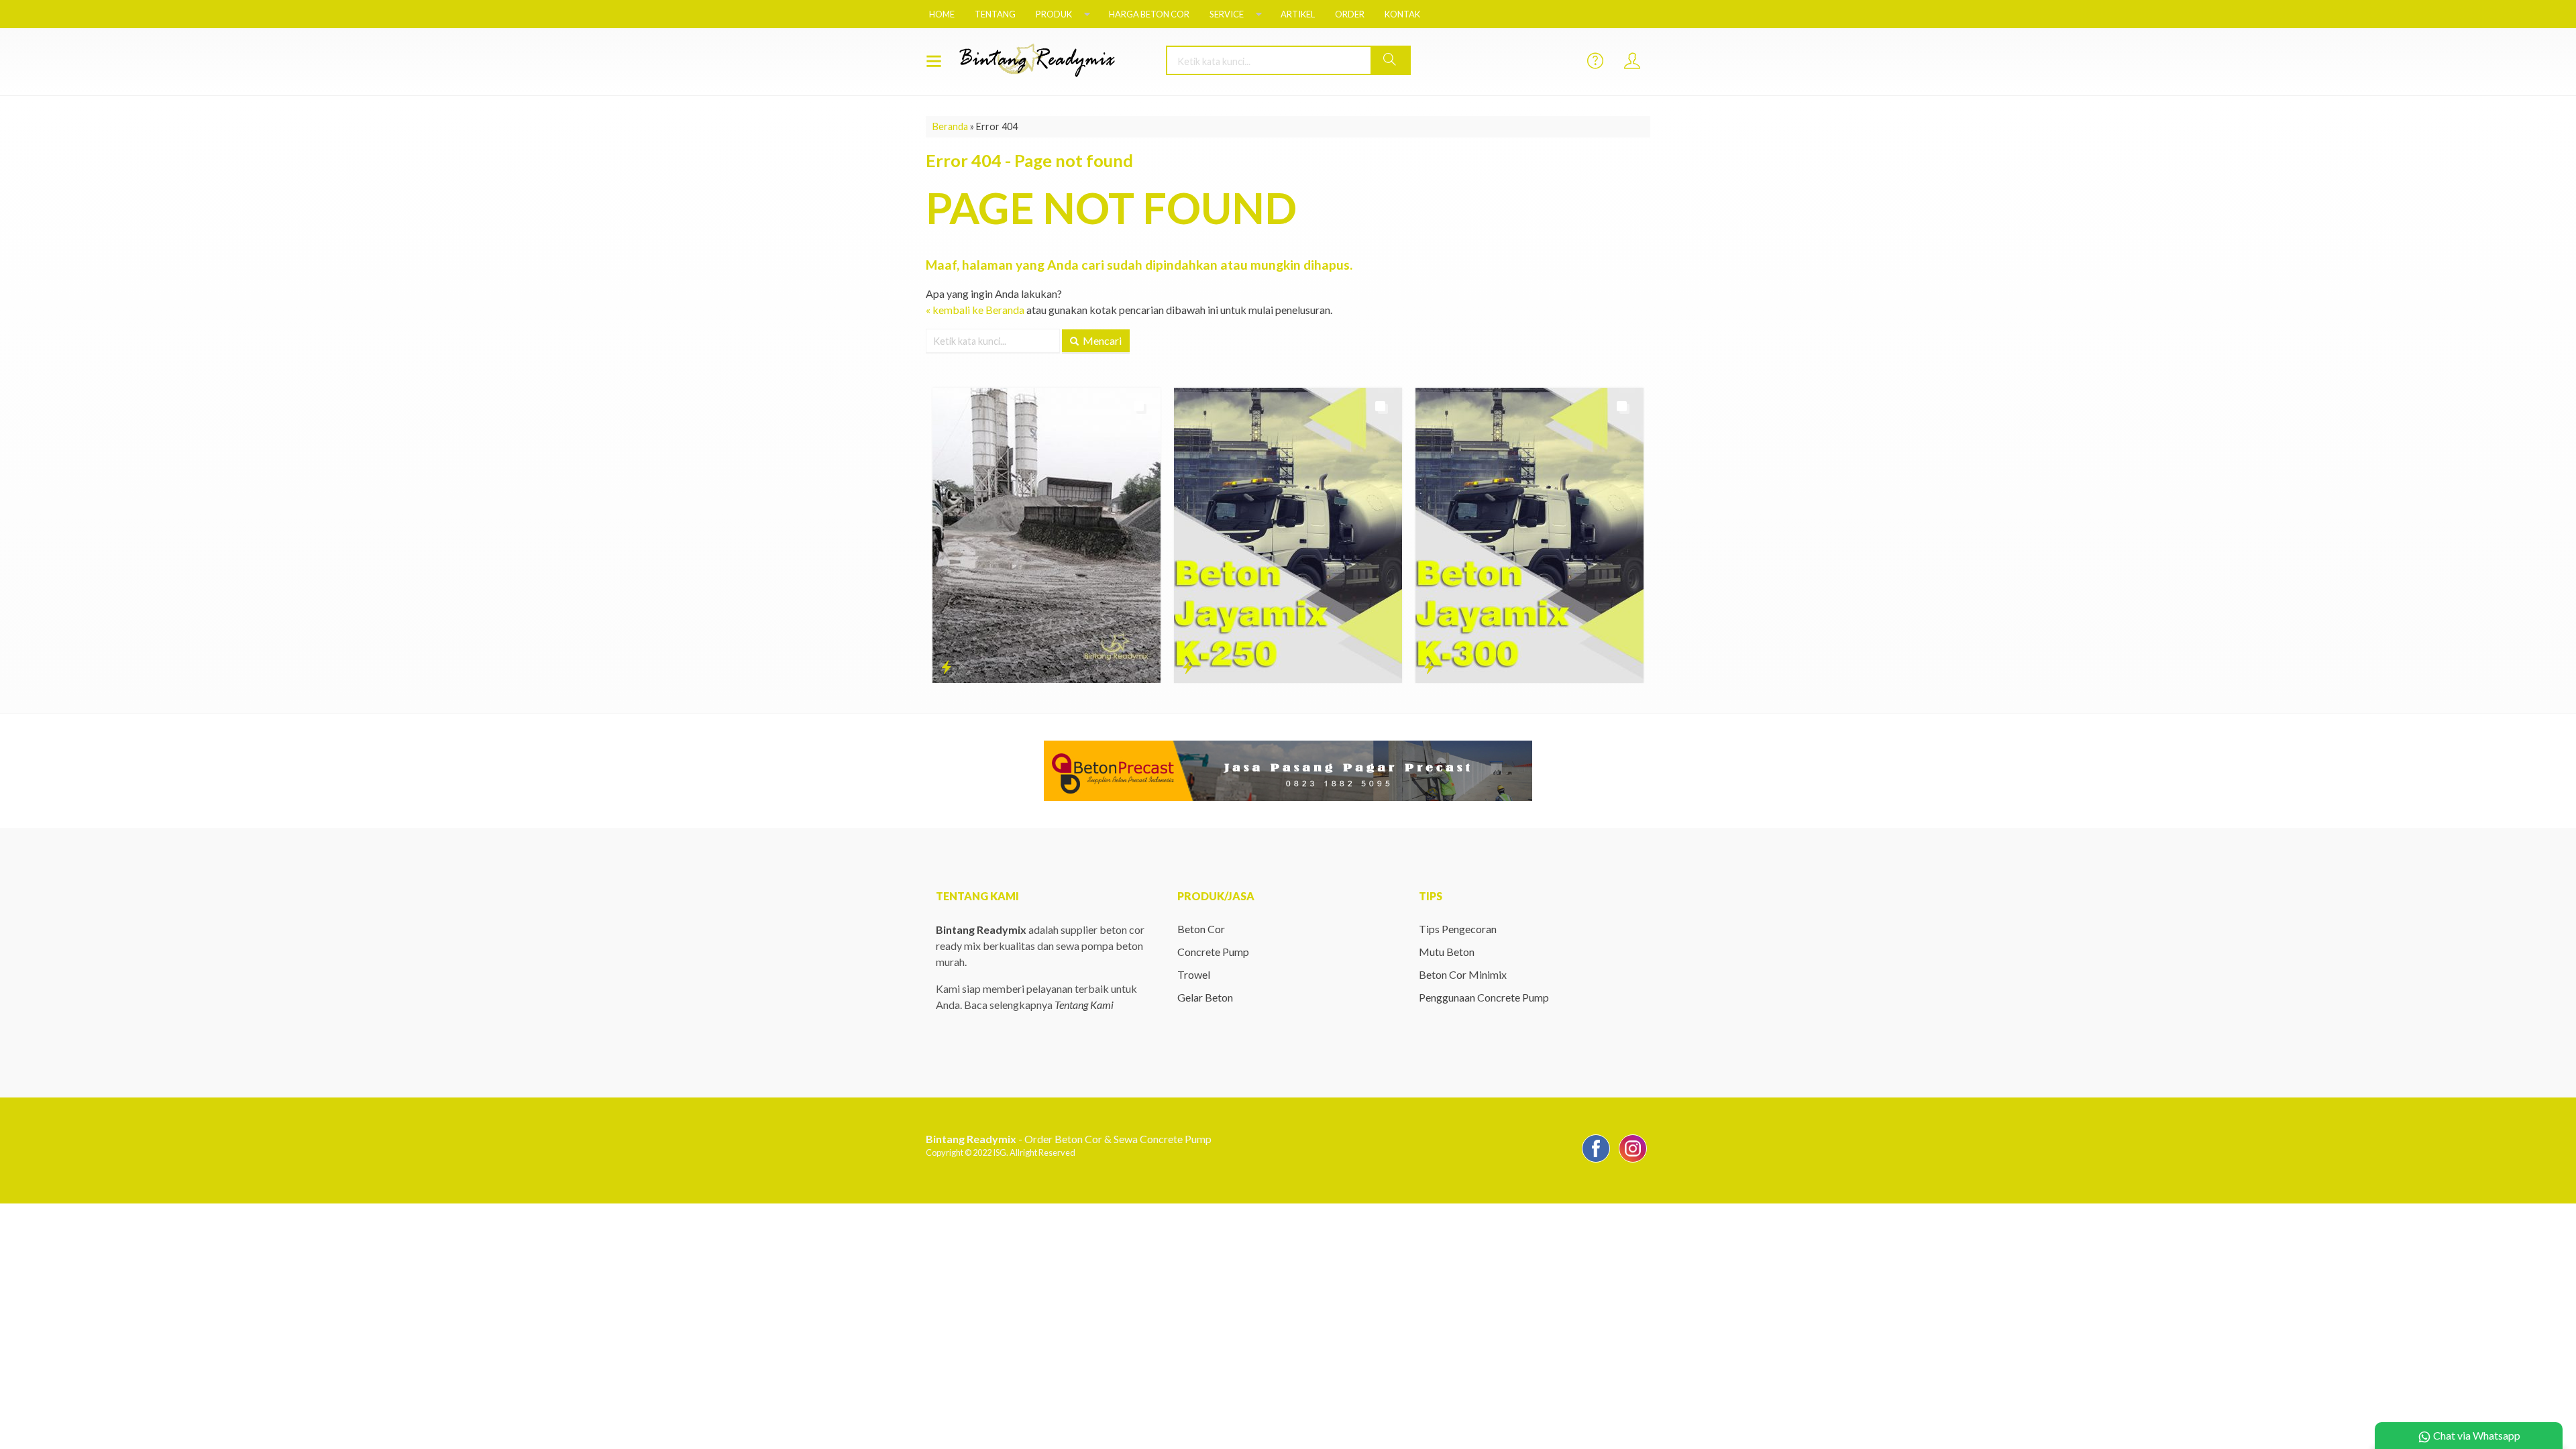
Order (1350, 14)
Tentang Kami (1084, 1005)
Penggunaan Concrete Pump (1484, 997)
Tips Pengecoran (1458, 929)
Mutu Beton (1447, 952)
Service (1227, 14)
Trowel (1194, 974)
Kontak (1402, 14)
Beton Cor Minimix (1463, 974)
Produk (1054, 14)
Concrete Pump (1213, 952)
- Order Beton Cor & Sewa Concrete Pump (1069, 1139)
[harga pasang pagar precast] (1288, 769)
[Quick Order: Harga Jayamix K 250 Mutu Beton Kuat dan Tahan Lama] (1188, 667)
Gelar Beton (1205, 997)
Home (942, 14)
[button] (1390, 60)
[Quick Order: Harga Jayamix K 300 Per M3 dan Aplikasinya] (1429, 667)
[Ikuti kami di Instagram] (1633, 1162)
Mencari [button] (1101, 340)
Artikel (1298, 14)
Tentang (995, 14)
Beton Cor (1201, 929)
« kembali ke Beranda (975, 310)
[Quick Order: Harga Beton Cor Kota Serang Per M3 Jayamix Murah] (946, 667)
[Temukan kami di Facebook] (1596, 1162)
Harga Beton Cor (1149, 14)
